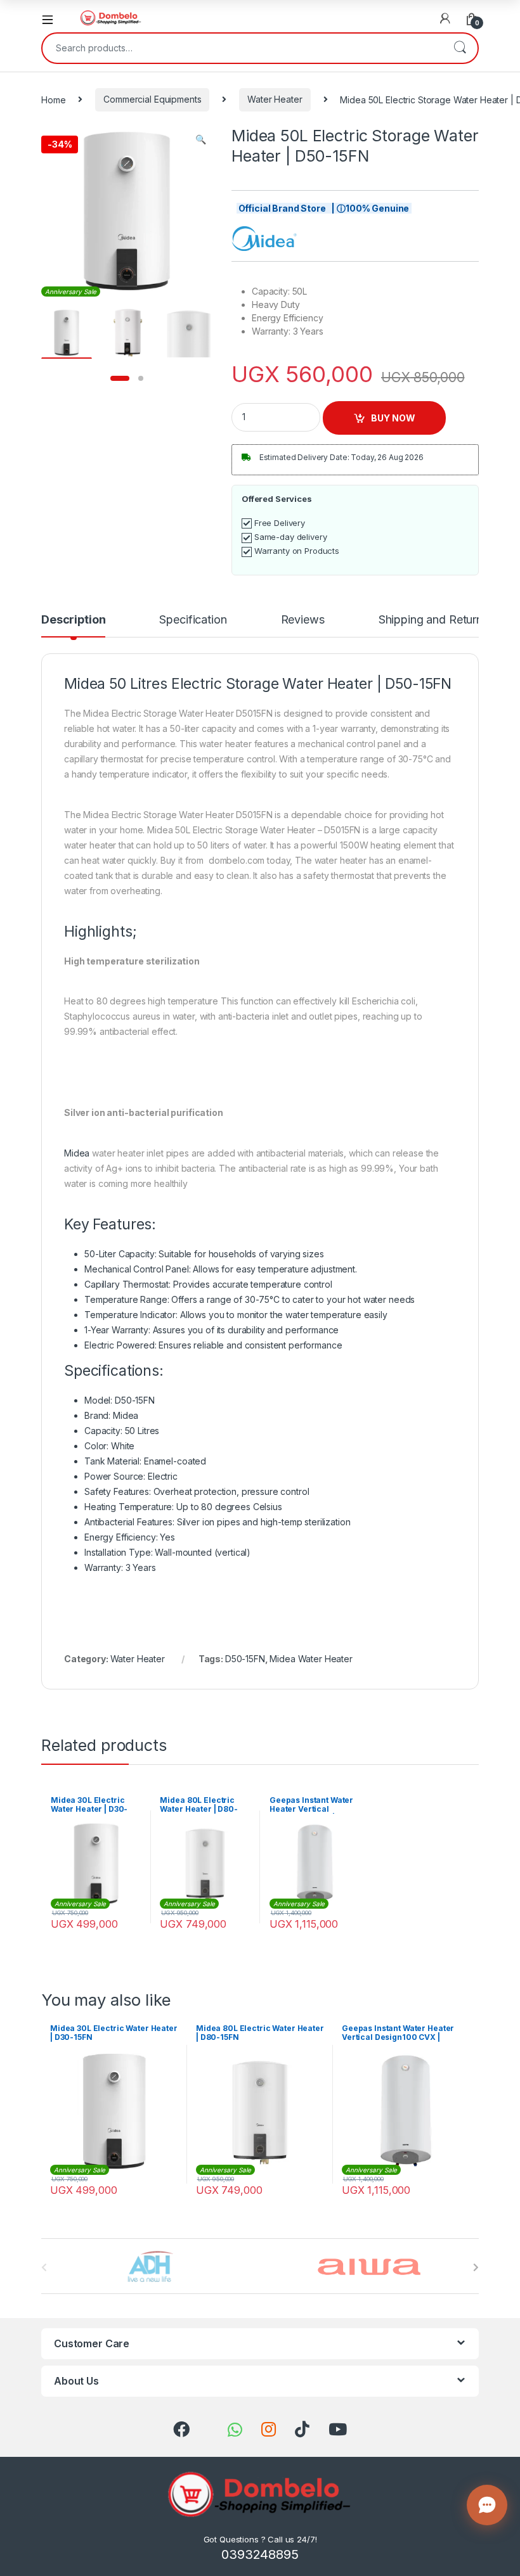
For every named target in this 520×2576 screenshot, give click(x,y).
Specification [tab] (193, 620)
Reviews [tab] (303, 620)
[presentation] (476, 2267)
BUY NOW (393, 418)
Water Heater (275, 99)
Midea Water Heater (311, 1659)
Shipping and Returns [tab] (433, 620)
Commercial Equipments (152, 99)
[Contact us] (487, 2505)
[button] (201, 139)
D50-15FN (245, 1659)
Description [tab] (73, 620)
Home (53, 99)
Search (460, 48)
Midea (77, 1153)
